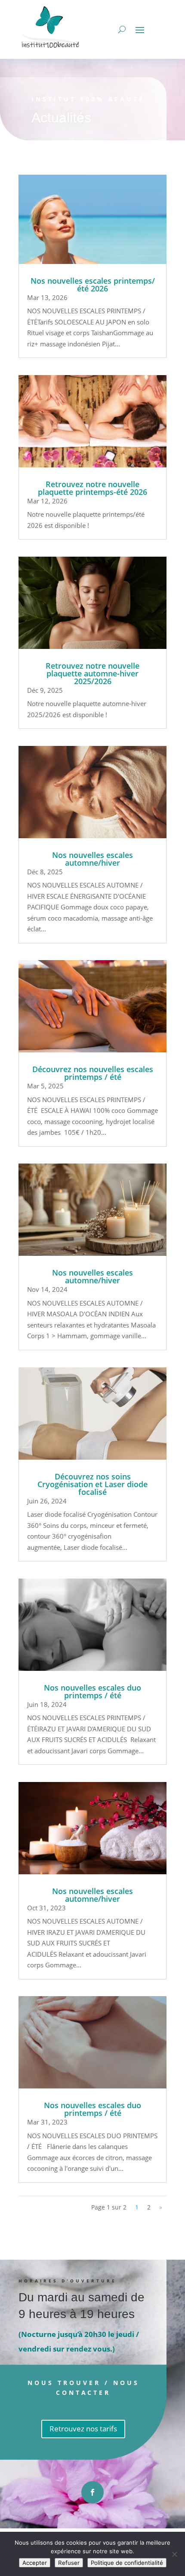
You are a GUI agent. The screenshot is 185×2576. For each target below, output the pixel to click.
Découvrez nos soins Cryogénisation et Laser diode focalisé (92, 1484)
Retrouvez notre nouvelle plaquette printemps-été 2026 (92, 488)
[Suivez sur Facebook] (92, 2492)
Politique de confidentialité (127, 2563)
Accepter (35, 2563)
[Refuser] (174, 2554)
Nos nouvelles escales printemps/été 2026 (93, 285)
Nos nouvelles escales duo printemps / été (92, 1691)
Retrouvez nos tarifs (83, 2429)
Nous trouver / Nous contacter (83, 2388)
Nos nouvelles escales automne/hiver (92, 859)
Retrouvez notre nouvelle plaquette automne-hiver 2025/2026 (92, 673)
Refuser (69, 2563)
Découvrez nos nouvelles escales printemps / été (93, 1073)
